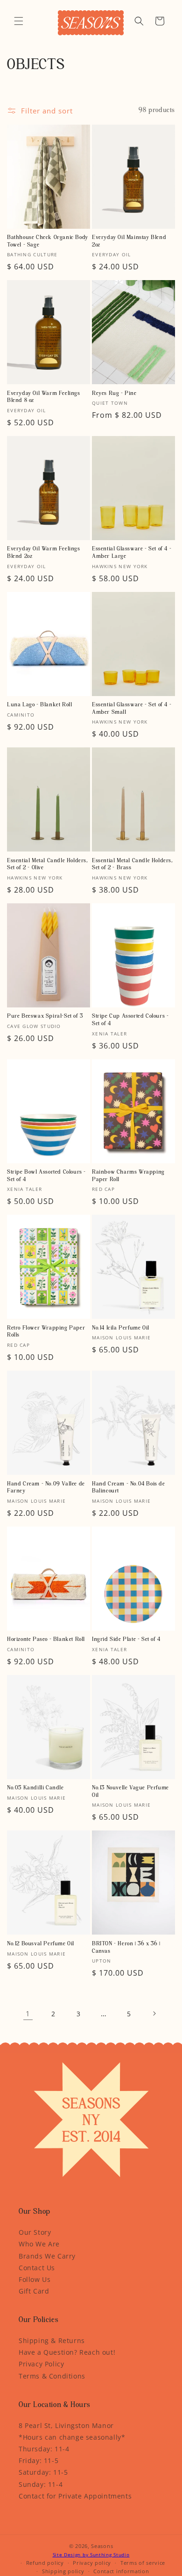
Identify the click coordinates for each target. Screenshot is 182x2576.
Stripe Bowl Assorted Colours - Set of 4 (46, 1176)
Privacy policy (92, 2563)
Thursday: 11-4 (44, 2449)
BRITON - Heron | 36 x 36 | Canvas (126, 1948)
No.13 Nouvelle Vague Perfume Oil (130, 1792)
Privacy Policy (41, 2364)
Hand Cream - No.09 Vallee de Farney (46, 1488)
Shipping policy (63, 2571)
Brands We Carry (47, 2256)
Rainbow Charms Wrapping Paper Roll (128, 1176)
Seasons (102, 2546)
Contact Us (37, 2268)
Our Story (35, 2232)
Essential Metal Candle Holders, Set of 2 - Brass (133, 865)
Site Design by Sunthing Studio (91, 2555)
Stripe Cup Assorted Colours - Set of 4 (130, 1020)
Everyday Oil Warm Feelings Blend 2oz (44, 553)
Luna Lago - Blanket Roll (39, 705)
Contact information (121, 2571)
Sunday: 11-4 (41, 2484)
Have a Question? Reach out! (67, 2352)
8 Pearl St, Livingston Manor (66, 2425)
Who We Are (39, 2244)
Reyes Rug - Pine (114, 394)
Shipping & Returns (52, 2340)
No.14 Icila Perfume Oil (121, 1328)
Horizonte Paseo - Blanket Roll (46, 1640)
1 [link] (28, 2013)
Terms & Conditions (52, 2376)
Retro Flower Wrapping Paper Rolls (46, 1332)
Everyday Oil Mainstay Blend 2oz (129, 241)
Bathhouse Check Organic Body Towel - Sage (48, 241)
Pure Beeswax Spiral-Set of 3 (45, 1016)
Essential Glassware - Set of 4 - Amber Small (132, 709)
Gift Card (34, 2291)
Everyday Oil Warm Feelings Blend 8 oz (44, 397)
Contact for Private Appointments (75, 2496)
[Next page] (154, 2013)
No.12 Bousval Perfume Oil (41, 1944)
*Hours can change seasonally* (72, 2437)
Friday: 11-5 (38, 2460)
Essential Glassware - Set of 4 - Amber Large (132, 553)
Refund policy (45, 2563)
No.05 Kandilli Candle (35, 1788)
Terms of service (143, 2563)
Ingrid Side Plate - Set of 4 (126, 1640)
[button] (19, 21)
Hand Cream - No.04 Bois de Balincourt (129, 1488)
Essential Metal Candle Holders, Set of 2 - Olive (48, 865)
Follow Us (35, 2279)
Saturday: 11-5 (43, 2472)
